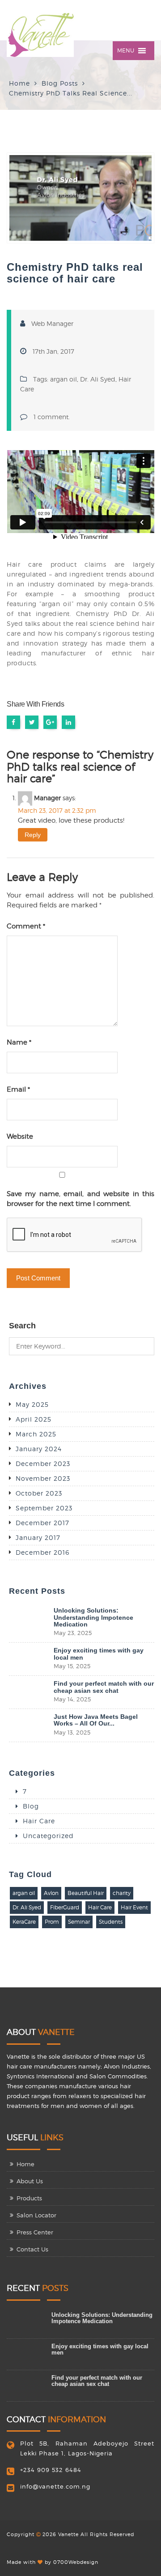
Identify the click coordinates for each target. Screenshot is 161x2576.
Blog (31, 1806)
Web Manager (52, 323)
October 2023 (39, 1493)
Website (20, 1136)
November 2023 (43, 1478)
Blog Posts (60, 83)
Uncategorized (48, 1836)
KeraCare (24, 1922)
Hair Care (39, 1821)
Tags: (42, 379)
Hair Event (134, 1907)
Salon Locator (36, 2215)
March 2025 (36, 1434)
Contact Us (32, 2249)
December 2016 (42, 1552)
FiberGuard (65, 1907)
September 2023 (44, 1508)
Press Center (35, 2232)
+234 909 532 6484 (51, 2470)
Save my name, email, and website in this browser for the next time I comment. (80, 1199)
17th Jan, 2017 (53, 351)
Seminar (79, 1922)
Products (29, 2198)
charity (122, 1893)
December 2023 (43, 1464)
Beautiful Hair (86, 1893)
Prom (52, 1922)
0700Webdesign (76, 2562)
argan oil (64, 379)
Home (19, 83)
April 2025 (34, 1419)
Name (19, 1042)
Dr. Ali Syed (98, 379)
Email (18, 1089)
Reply (33, 835)
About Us (30, 2181)
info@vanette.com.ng (55, 2486)
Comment (26, 926)
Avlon (51, 1893)
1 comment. (52, 417)
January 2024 (39, 1449)
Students (111, 1922)
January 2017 (38, 1537)
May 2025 (32, 1404)
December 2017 (42, 1523)
